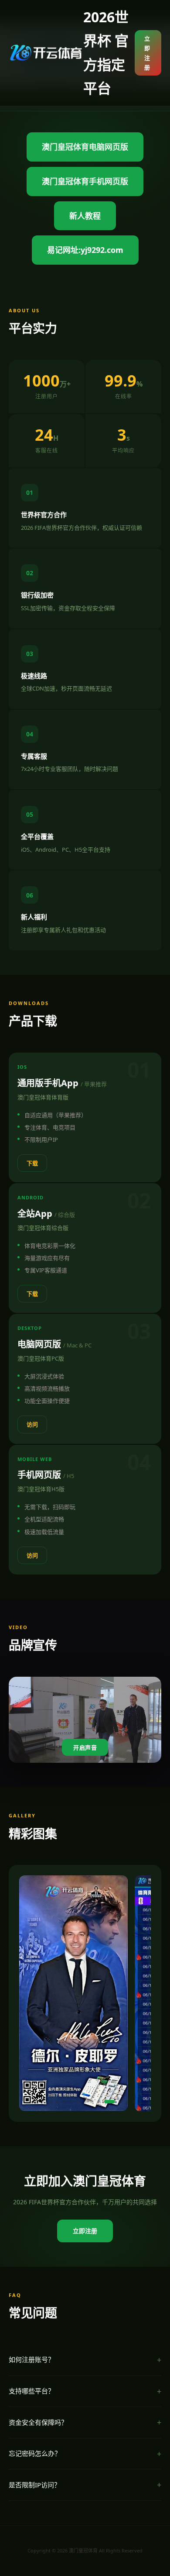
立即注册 (147, 53)
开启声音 (85, 1748)
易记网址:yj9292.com (85, 250)
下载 (32, 1163)
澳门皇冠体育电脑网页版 (85, 147)
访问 (32, 1424)
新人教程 (85, 216)
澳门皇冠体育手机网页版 (85, 181)
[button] (36, 2102)
